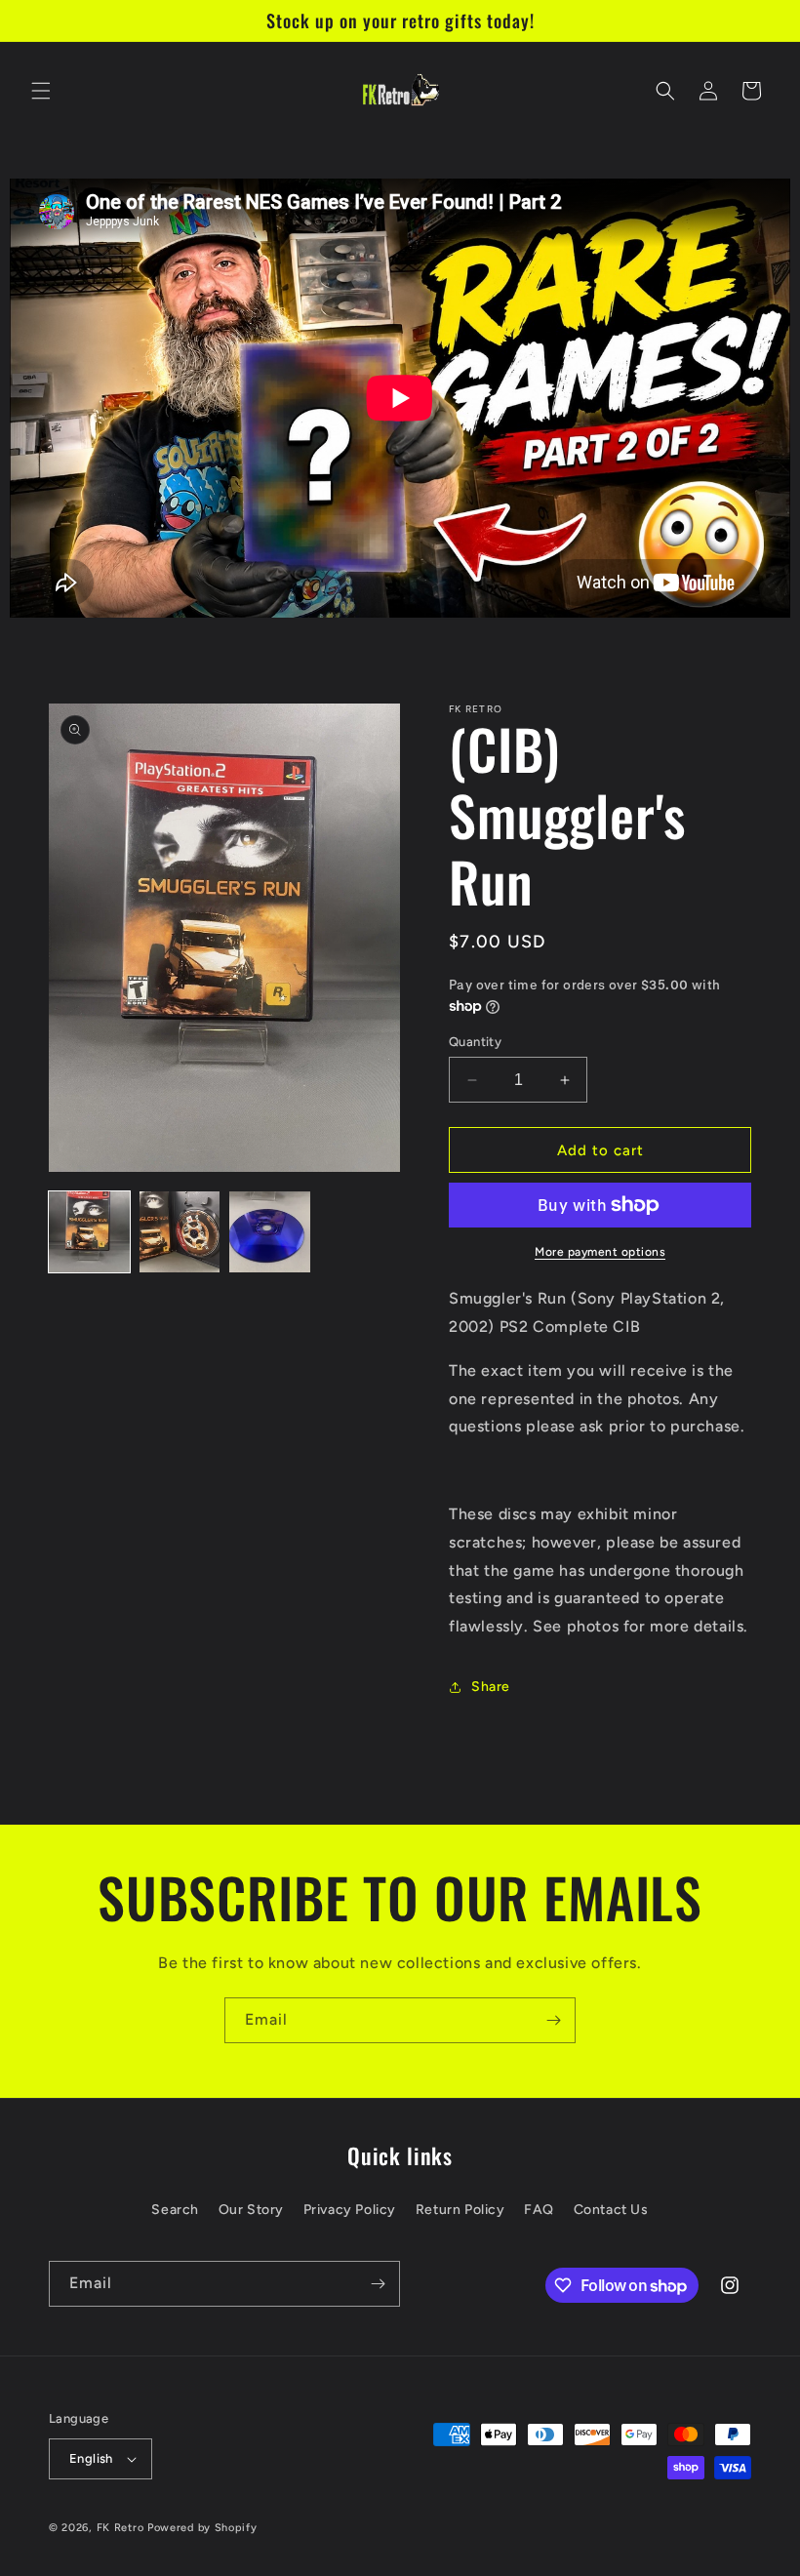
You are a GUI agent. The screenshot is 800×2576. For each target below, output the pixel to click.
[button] (41, 91)
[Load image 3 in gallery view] (270, 1232)
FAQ (539, 2210)
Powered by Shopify (202, 2528)
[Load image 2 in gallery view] (180, 1232)
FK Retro (120, 2528)
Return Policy (460, 2210)
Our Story (251, 2210)
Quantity (475, 1042)
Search (175, 2210)
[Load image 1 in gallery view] (89, 1232)
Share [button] (491, 1687)
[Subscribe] (553, 2020)
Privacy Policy (350, 2210)
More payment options (600, 1252)
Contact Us (611, 2210)
